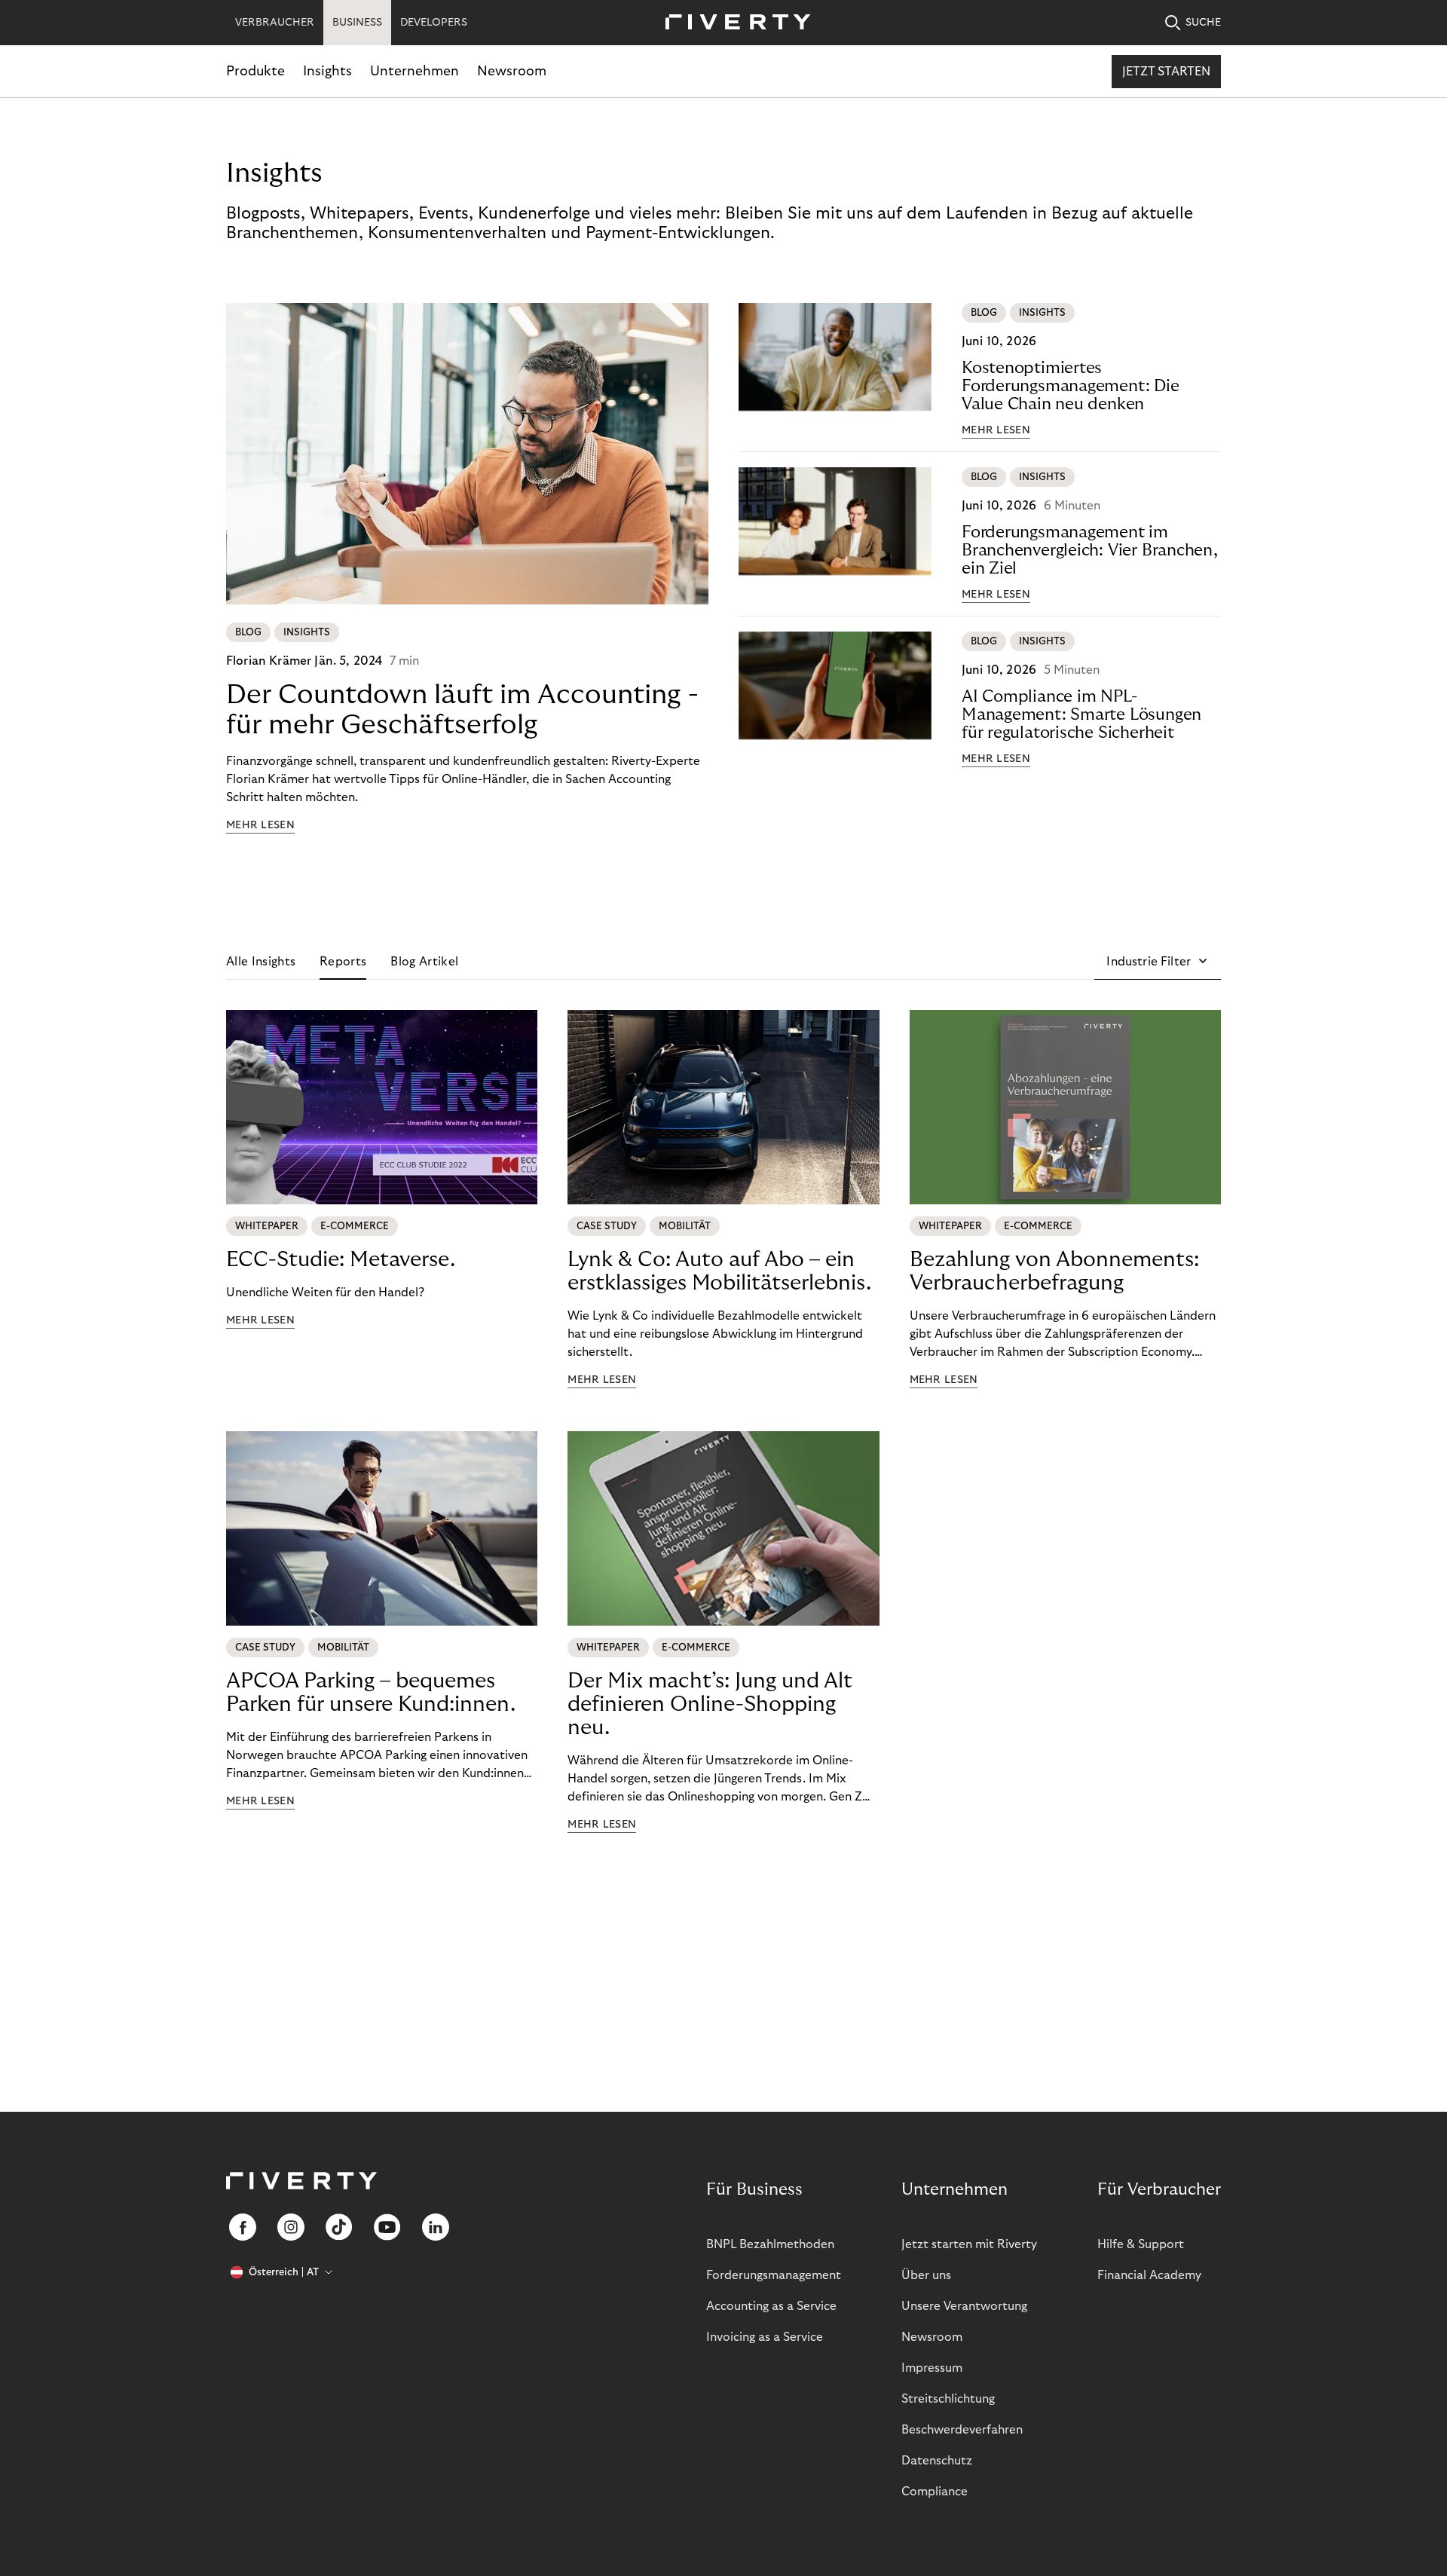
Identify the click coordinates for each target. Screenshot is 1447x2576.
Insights (327, 71)
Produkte (255, 71)
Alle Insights (261, 962)
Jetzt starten (1166, 72)
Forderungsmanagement (774, 2275)
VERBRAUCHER (275, 23)
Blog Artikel (424, 962)
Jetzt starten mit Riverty (969, 2244)
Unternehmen (415, 71)
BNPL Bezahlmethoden (770, 2244)
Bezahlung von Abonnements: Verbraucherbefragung (1054, 1271)
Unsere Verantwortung (964, 2306)
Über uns (926, 2275)
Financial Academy (1149, 2275)
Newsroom (512, 71)
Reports (343, 962)
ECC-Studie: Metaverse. (341, 1260)
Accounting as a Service (771, 2306)
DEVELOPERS (434, 23)
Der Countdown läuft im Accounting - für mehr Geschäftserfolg (462, 710)
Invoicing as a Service (765, 2337)
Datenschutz (937, 2461)
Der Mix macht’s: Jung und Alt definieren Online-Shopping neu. (710, 1704)
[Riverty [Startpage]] (733, 23)
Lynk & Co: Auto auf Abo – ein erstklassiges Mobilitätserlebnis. (719, 1271)
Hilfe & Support (1141, 2244)
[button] (1158, 962)
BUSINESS (357, 23)
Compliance (935, 2492)
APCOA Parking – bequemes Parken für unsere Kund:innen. (371, 1693)
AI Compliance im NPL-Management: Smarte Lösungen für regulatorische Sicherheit (1081, 714)
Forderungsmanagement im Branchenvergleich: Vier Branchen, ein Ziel (1090, 550)
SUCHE (1203, 23)
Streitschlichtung (948, 2399)
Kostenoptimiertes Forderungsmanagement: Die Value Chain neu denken (1071, 386)
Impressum (932, 2368)
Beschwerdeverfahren (962, 2430)
